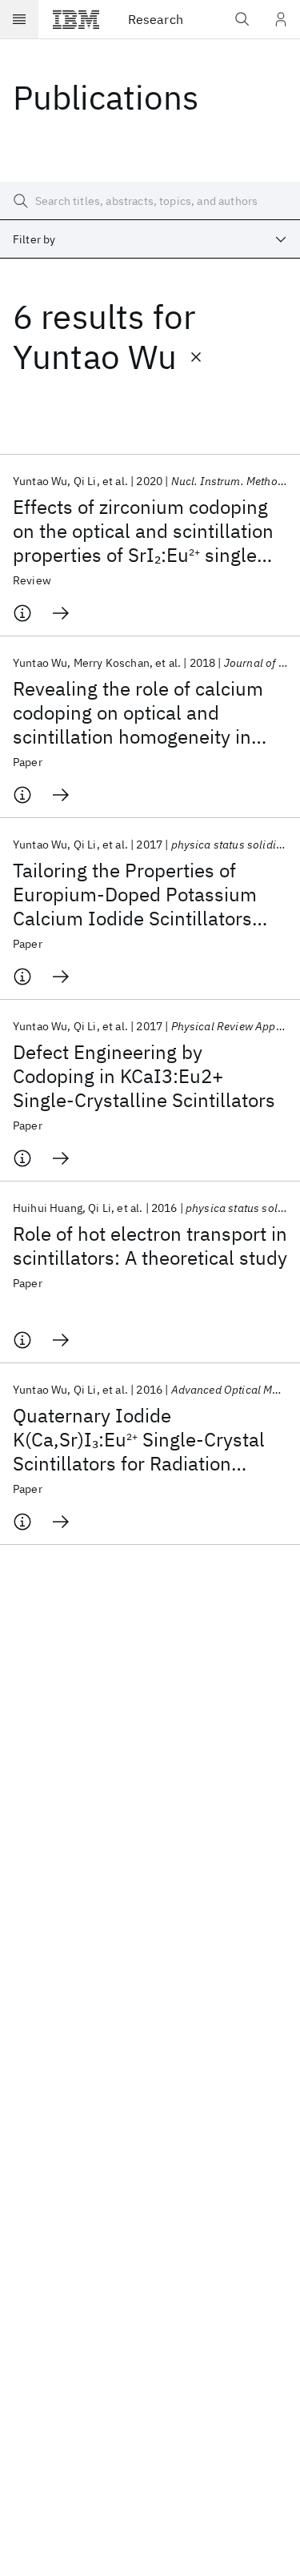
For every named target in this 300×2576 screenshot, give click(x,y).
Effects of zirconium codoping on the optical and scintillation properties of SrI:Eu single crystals (143, 531)
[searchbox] (150, 201)
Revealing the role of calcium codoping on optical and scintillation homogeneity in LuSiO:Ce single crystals (138, 712)
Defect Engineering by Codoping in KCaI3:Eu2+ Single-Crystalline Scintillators (144, 1076)
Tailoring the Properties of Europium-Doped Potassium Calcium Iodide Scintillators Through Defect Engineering (135, 894)
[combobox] (150, 239)
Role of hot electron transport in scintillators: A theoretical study (150, 1246)
